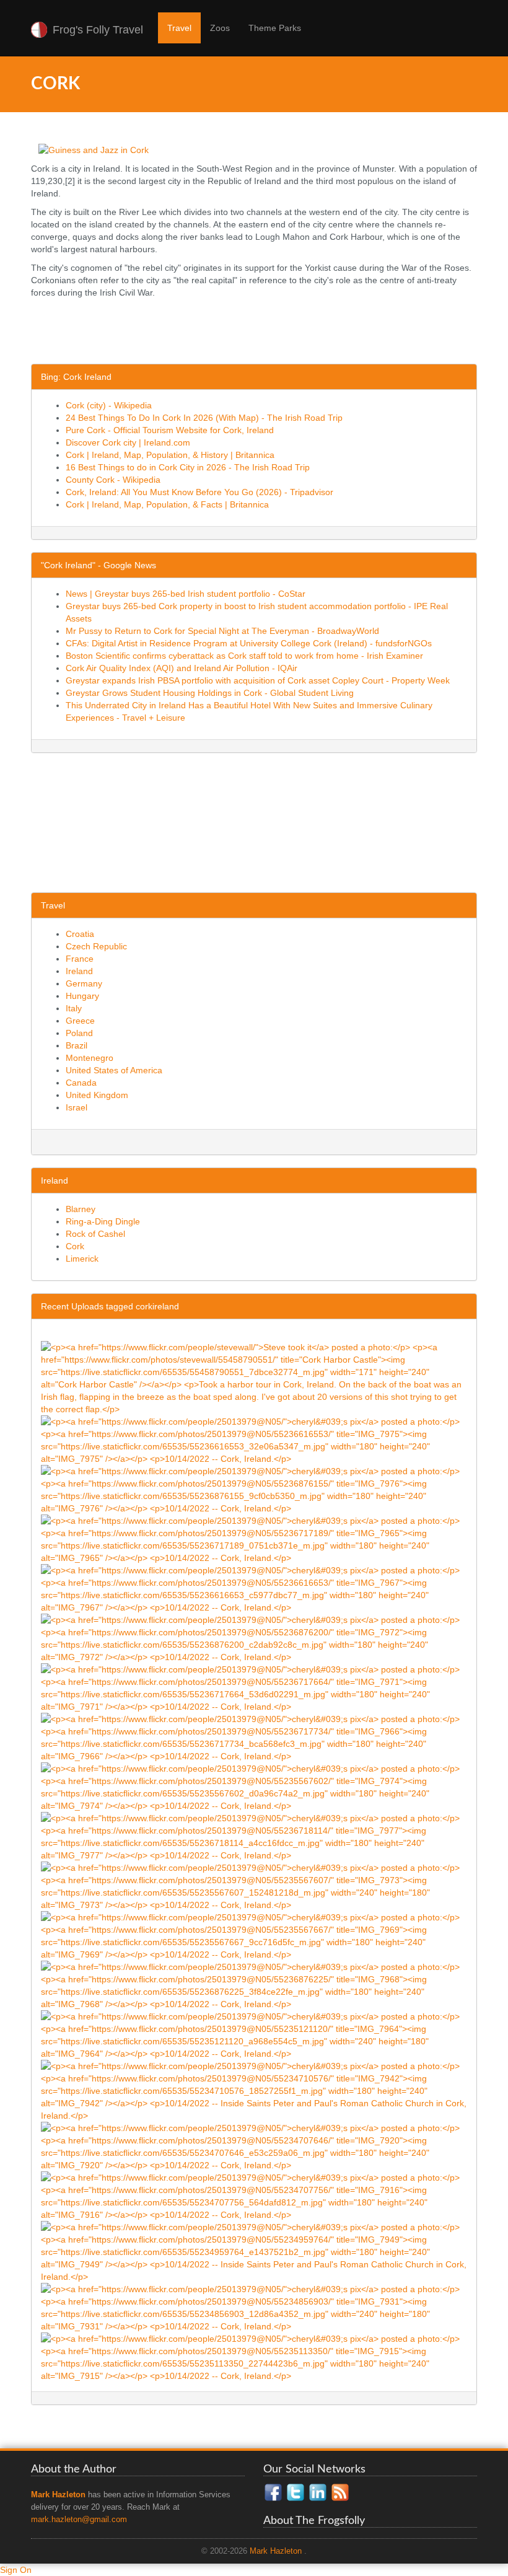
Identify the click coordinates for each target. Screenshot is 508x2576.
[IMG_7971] (254, 1687)
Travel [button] (179, 28)
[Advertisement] (256, 333)
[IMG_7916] (254, 2196)
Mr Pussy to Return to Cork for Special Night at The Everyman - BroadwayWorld (222, 631)
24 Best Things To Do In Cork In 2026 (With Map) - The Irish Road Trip (204, 418)
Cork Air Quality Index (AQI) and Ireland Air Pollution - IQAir (182, 668)
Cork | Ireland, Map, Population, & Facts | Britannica (167, 504)
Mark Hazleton (276, 2551)
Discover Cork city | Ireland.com (128, 442)
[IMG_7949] (254, 2251)
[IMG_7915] (254, 2357)
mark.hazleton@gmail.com (79, 2520)
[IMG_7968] (254, 1985)
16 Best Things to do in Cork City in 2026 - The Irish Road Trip (188, 467)
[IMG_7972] (254, 1638)
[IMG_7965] (254, 1539)
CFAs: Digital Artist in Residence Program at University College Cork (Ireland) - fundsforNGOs (249, 643)
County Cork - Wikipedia (113, 480)
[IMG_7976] (254, 1489)
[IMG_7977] (254, 1836)
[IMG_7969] (254, 1935)
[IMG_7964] (254, 2034)
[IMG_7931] (254, 2307)
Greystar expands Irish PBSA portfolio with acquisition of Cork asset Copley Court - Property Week (258, 680)
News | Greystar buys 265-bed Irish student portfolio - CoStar (186, 594)
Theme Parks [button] (275, 28)
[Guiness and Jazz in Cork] (94, 149)
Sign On (16, 2570)
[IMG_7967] (254, 1588)
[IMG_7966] (254, 1737)
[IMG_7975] (254, 1440)
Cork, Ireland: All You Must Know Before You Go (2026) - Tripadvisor (199, 492)
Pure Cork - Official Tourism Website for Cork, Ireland (170, 430)
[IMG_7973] (254, 1886)
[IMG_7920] (254, 2146)
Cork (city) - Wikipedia (109, 405)
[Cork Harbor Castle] (254, 1378)
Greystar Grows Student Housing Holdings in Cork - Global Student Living (210, 693)
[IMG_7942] (254, 2090)
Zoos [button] (220, 28)
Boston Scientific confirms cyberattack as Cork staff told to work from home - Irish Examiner (244, 656)
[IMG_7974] (254, 1787)
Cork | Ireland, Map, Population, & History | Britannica (170, 455)
